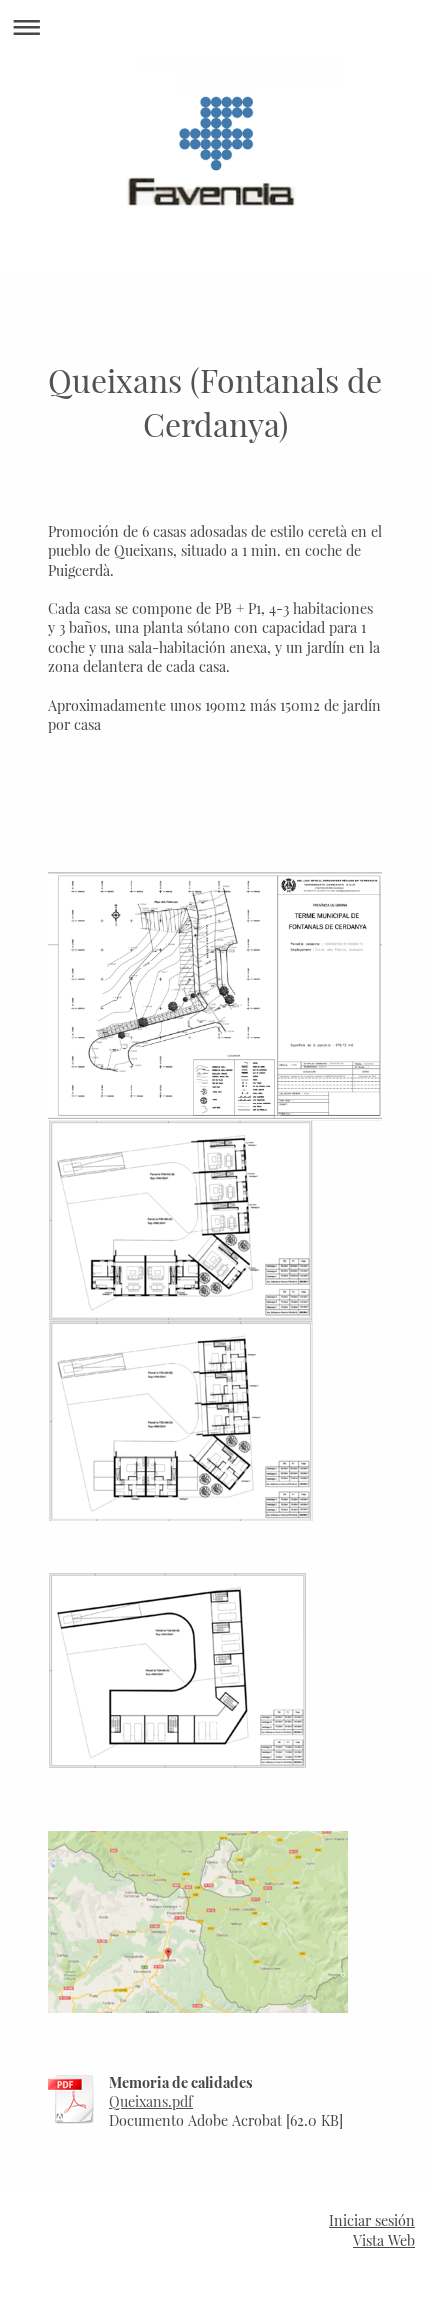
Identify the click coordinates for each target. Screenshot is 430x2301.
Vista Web (384, 2240)
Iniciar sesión (372, 2220)
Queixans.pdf (151, 2101)
